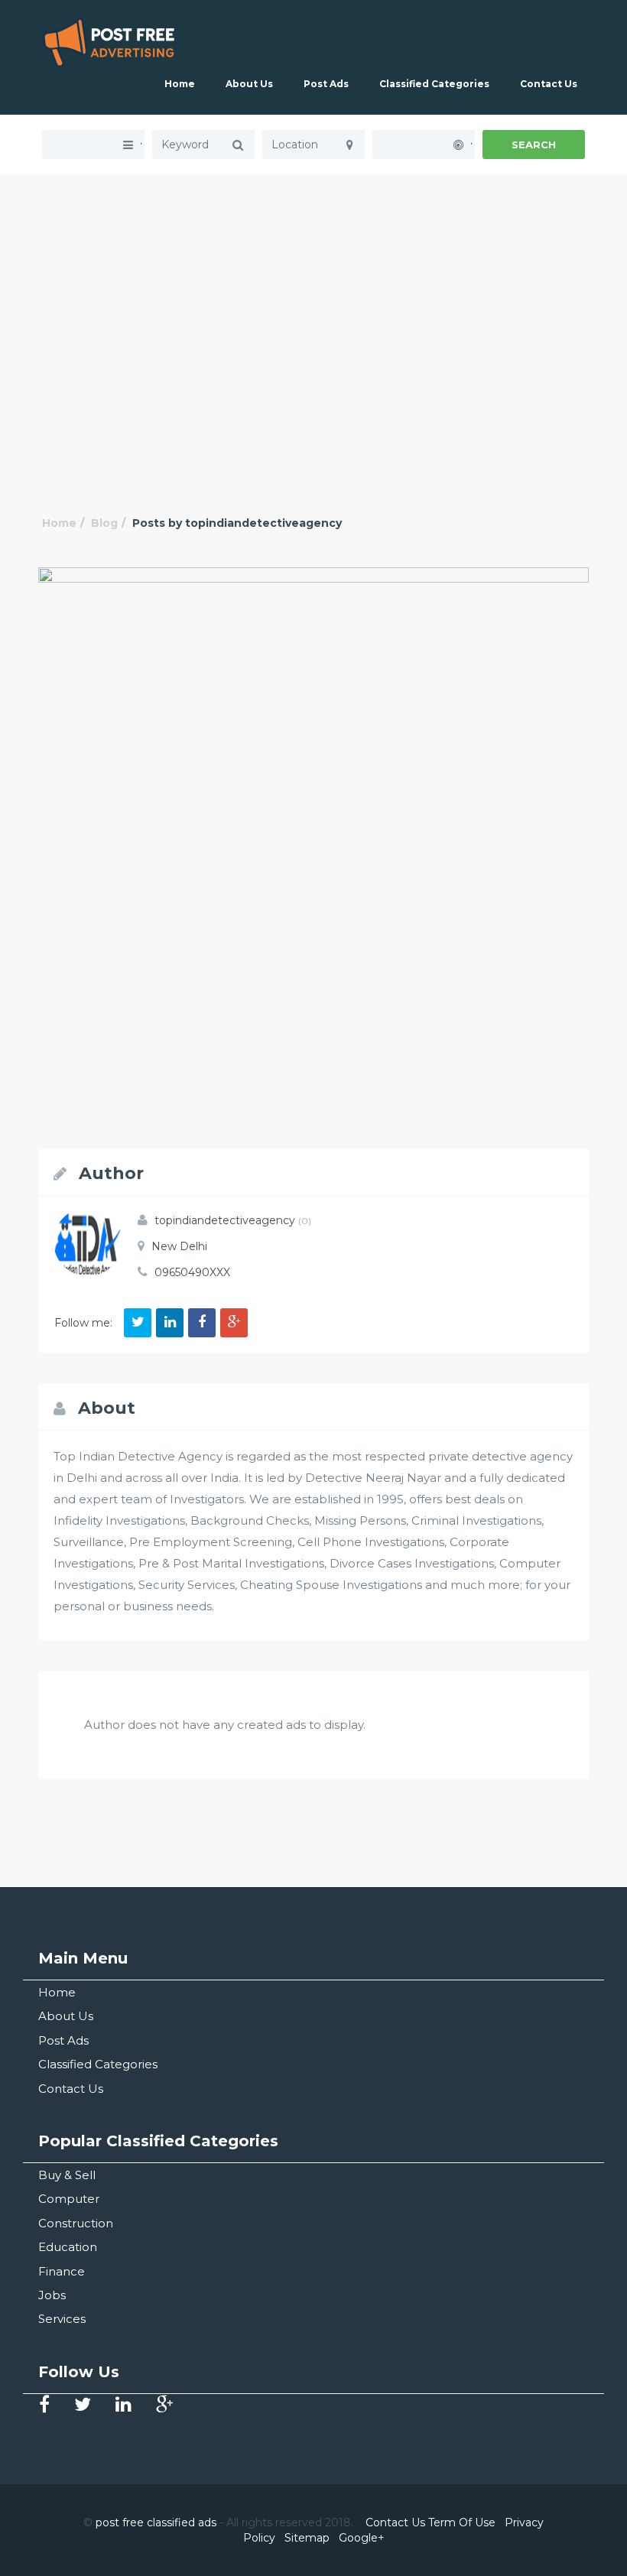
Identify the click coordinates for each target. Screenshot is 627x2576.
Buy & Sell (67, 2175)
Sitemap (307, 2538)
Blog (104, 523)
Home (180, 84)
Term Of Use (462, 2522)
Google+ (362, 2538)
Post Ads (326, 84)
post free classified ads (156, 2522)
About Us (249, 84)
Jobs (52, 2295)
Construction (76, 2223)
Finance (62, 2271)
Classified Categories (434, 84)
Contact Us (549, 84)
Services (62, 2319)
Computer (69, 2199)
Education (68, 2247)
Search (534, 145)
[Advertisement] (313, 281)
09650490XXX (192, 1272)
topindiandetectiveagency (233, 1220)
